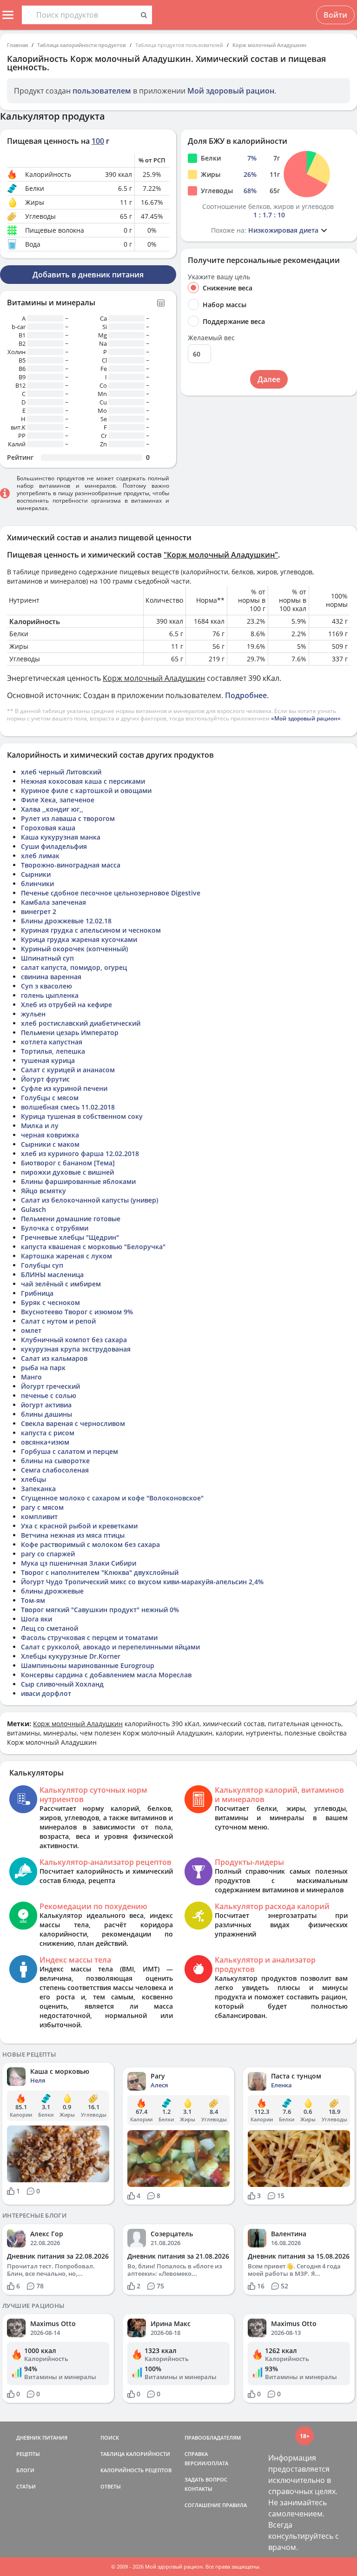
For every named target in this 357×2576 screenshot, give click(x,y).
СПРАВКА (196, 2454)
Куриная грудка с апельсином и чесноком (91, 930)
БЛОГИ (25, 2470)
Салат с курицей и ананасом (68, 1070)
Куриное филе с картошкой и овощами (86, 790)
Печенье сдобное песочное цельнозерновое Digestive (111, 893)
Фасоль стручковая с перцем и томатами (89, 1638)
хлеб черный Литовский (61, 772)
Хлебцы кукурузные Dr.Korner (71, 1656)
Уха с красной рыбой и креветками (79, 1526)
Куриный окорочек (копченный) (74, 949)
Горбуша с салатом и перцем (69, 1451)
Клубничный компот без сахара (74, 1340)
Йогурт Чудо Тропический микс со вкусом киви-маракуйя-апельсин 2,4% (142, 1582)
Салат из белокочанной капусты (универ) (89, 1200)
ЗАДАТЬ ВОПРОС (206, 2479)
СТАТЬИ (26, 2486)
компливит (39, 1517)
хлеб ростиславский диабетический (81, 1023)
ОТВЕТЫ (111, 2486)
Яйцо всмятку (43, 1191)
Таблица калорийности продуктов (82, 45)
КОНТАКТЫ (198, 2489)
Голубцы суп (42, 1265)
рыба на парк (43, 1368)
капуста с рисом (48, 1433)
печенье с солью (49, 1396)
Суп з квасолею (46, 986)
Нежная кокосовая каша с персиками (83, 781)
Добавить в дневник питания (88, 275)
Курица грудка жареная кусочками (79, 939)
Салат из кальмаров (54, 1358)
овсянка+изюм (45, 1442)
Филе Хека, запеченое (58, 800)
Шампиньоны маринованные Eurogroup (88, 1665)
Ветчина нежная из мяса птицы (73, 1535)
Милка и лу (40, 1126)
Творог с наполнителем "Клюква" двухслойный (100, 1572)
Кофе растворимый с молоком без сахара (90, 1544)
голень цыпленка (50, 995)
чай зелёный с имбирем (61, 1284)
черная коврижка (50, 1135)
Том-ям (33, 1600)
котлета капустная (52, 1042)
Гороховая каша (48, 828)
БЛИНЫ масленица (52, 1275)
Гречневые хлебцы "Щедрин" (70, 1237)
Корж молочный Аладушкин (269, 45)
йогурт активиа (46, 1405)
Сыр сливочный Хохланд (62, 1684)
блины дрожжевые (52, 1591)
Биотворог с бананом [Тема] (68, 1163)
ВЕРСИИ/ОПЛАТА (206, 2463)
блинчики (37, 884)
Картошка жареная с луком (66, 1256)
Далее (269, 379)
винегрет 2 (39, 911)
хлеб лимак (40, 856)
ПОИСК (110, 2438)
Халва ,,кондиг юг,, (52, 809)
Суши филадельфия (54, 846)
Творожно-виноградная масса (71, 865)
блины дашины (46, 1414)
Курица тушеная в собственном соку (82, 1116)
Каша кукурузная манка (61, 837)
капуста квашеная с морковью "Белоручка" (93, 1247)
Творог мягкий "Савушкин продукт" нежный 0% (100, 1610)
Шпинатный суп (47, 958)
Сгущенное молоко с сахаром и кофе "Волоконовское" (112, 1498)
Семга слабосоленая (55, 1470)
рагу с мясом (42, 1507)
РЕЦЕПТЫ (28, 2454)
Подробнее (246, 695)
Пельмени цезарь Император (70, 1032)
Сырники (36, 874)
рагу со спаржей (48, 1554)
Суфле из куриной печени (64, 1088)
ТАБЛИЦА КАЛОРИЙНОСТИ (135, 2454)
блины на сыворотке (55, 1461)
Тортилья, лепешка (53, 1051)
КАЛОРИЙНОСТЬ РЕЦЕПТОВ (136, 2470)
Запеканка (38, 1489)
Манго (31, 1377)
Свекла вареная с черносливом (73, 1423)
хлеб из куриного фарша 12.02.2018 (80, 1153)
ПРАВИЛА (235, 2505)
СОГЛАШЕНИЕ (203, 2505)
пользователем (102, 91)
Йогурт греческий (50, 1386)
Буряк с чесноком (50, 1302)
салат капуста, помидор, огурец (74, 967)
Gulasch (33, 1209)
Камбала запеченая (53, 902)
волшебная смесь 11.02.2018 (68, 1107)
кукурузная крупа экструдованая (76, 1349)
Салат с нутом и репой (58, 1321)
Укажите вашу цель (219, 277)
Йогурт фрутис (45, 1079)
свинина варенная (51, 977)
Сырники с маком (50, 1144)
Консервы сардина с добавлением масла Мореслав (106, 1675)
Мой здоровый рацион (231, 91)
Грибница (37, 1293)
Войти (335, 15)
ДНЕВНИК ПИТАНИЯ (42, 2438)
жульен (33, 1014)
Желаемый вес (211, 338)
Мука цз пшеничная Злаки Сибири (79, 1563)
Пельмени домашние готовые (71, 1219)
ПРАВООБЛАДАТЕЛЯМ (213, 2438)
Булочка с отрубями (55, 1228)
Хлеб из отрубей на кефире (66, 1005)
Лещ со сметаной (50, 1628)
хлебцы (33, 1479)
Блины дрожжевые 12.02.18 (66, 921)
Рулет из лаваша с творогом (68, 818)
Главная (17, 45)
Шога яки (36, 1619)
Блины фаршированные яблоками (78, 1181)
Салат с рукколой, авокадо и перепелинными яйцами (110, 1647)
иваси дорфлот (46, 1693)
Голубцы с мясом (50, 1098)
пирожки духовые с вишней (67, 1172)
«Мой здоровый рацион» (306, 718)
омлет (31, 1330)
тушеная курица (48, 1060)
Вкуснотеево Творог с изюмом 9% (77, 1312)
